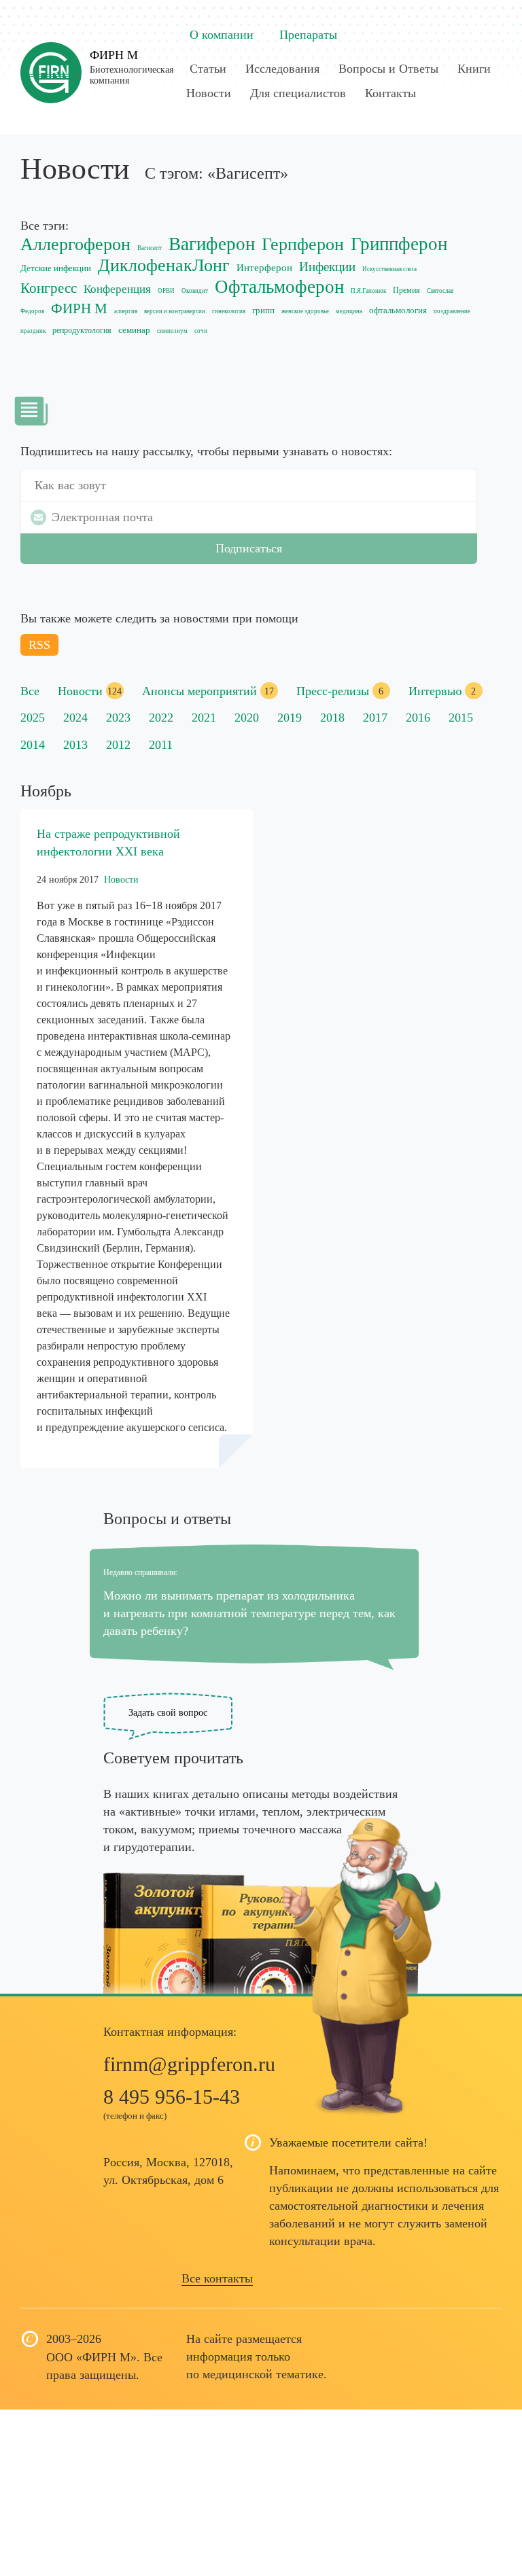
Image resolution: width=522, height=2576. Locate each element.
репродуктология (82, 331)
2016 (418, 718)
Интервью (435, 691)
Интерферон (264, 268)
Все (30, 691)
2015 (461, 718)
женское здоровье (305, 311)
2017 (375, 718)
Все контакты (217, 2278)
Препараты (308, 35)
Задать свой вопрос (168, 1713)
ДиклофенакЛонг (164, 265)
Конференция (117, 289)
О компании (222, 35)
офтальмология (398, 310)
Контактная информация (168, 2032)
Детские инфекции (56, 268)
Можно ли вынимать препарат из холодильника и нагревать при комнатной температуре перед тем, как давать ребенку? (249, 1613)
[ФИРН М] (51, 66)
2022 (161, 718)
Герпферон (303, 244)
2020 (247, 718)
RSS (39, 645)
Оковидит (195, 291)
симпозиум (172, 331)
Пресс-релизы (333, 691)
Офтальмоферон (279, 287)
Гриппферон (399, 244)
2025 (33, 718)
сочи (201, 331)
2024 (75, 718)
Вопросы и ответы (167, 1519)
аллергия (126, 311)
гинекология (229, 311)
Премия (406, 290)
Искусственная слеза (389, 269)
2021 (204, 718)
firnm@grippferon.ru (189, 2064)
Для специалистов (298, 93)
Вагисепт (150, 248)
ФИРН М (114, 55)
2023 (118, 718)
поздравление (452, 311)
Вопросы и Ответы (388, 69)
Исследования (282, 69)
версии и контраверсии (175, 311)
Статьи (208, 69)
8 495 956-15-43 (172, 2097)
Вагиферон (212, 244)
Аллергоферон (75, 244)
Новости (209, 93)
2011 (161, 745)
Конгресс (49, 288)
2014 (33, 745)
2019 (290, 718)
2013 (75, 745)
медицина (349, 311)
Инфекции (327, 267)
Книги (474, 69)
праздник (33, 331)
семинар (134, 330)
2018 (332, 718)
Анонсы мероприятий (199, 691)
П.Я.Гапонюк (368, 291)
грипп (263, 310)
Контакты (390, 93)
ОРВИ (166, 291)
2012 (118, 745)
